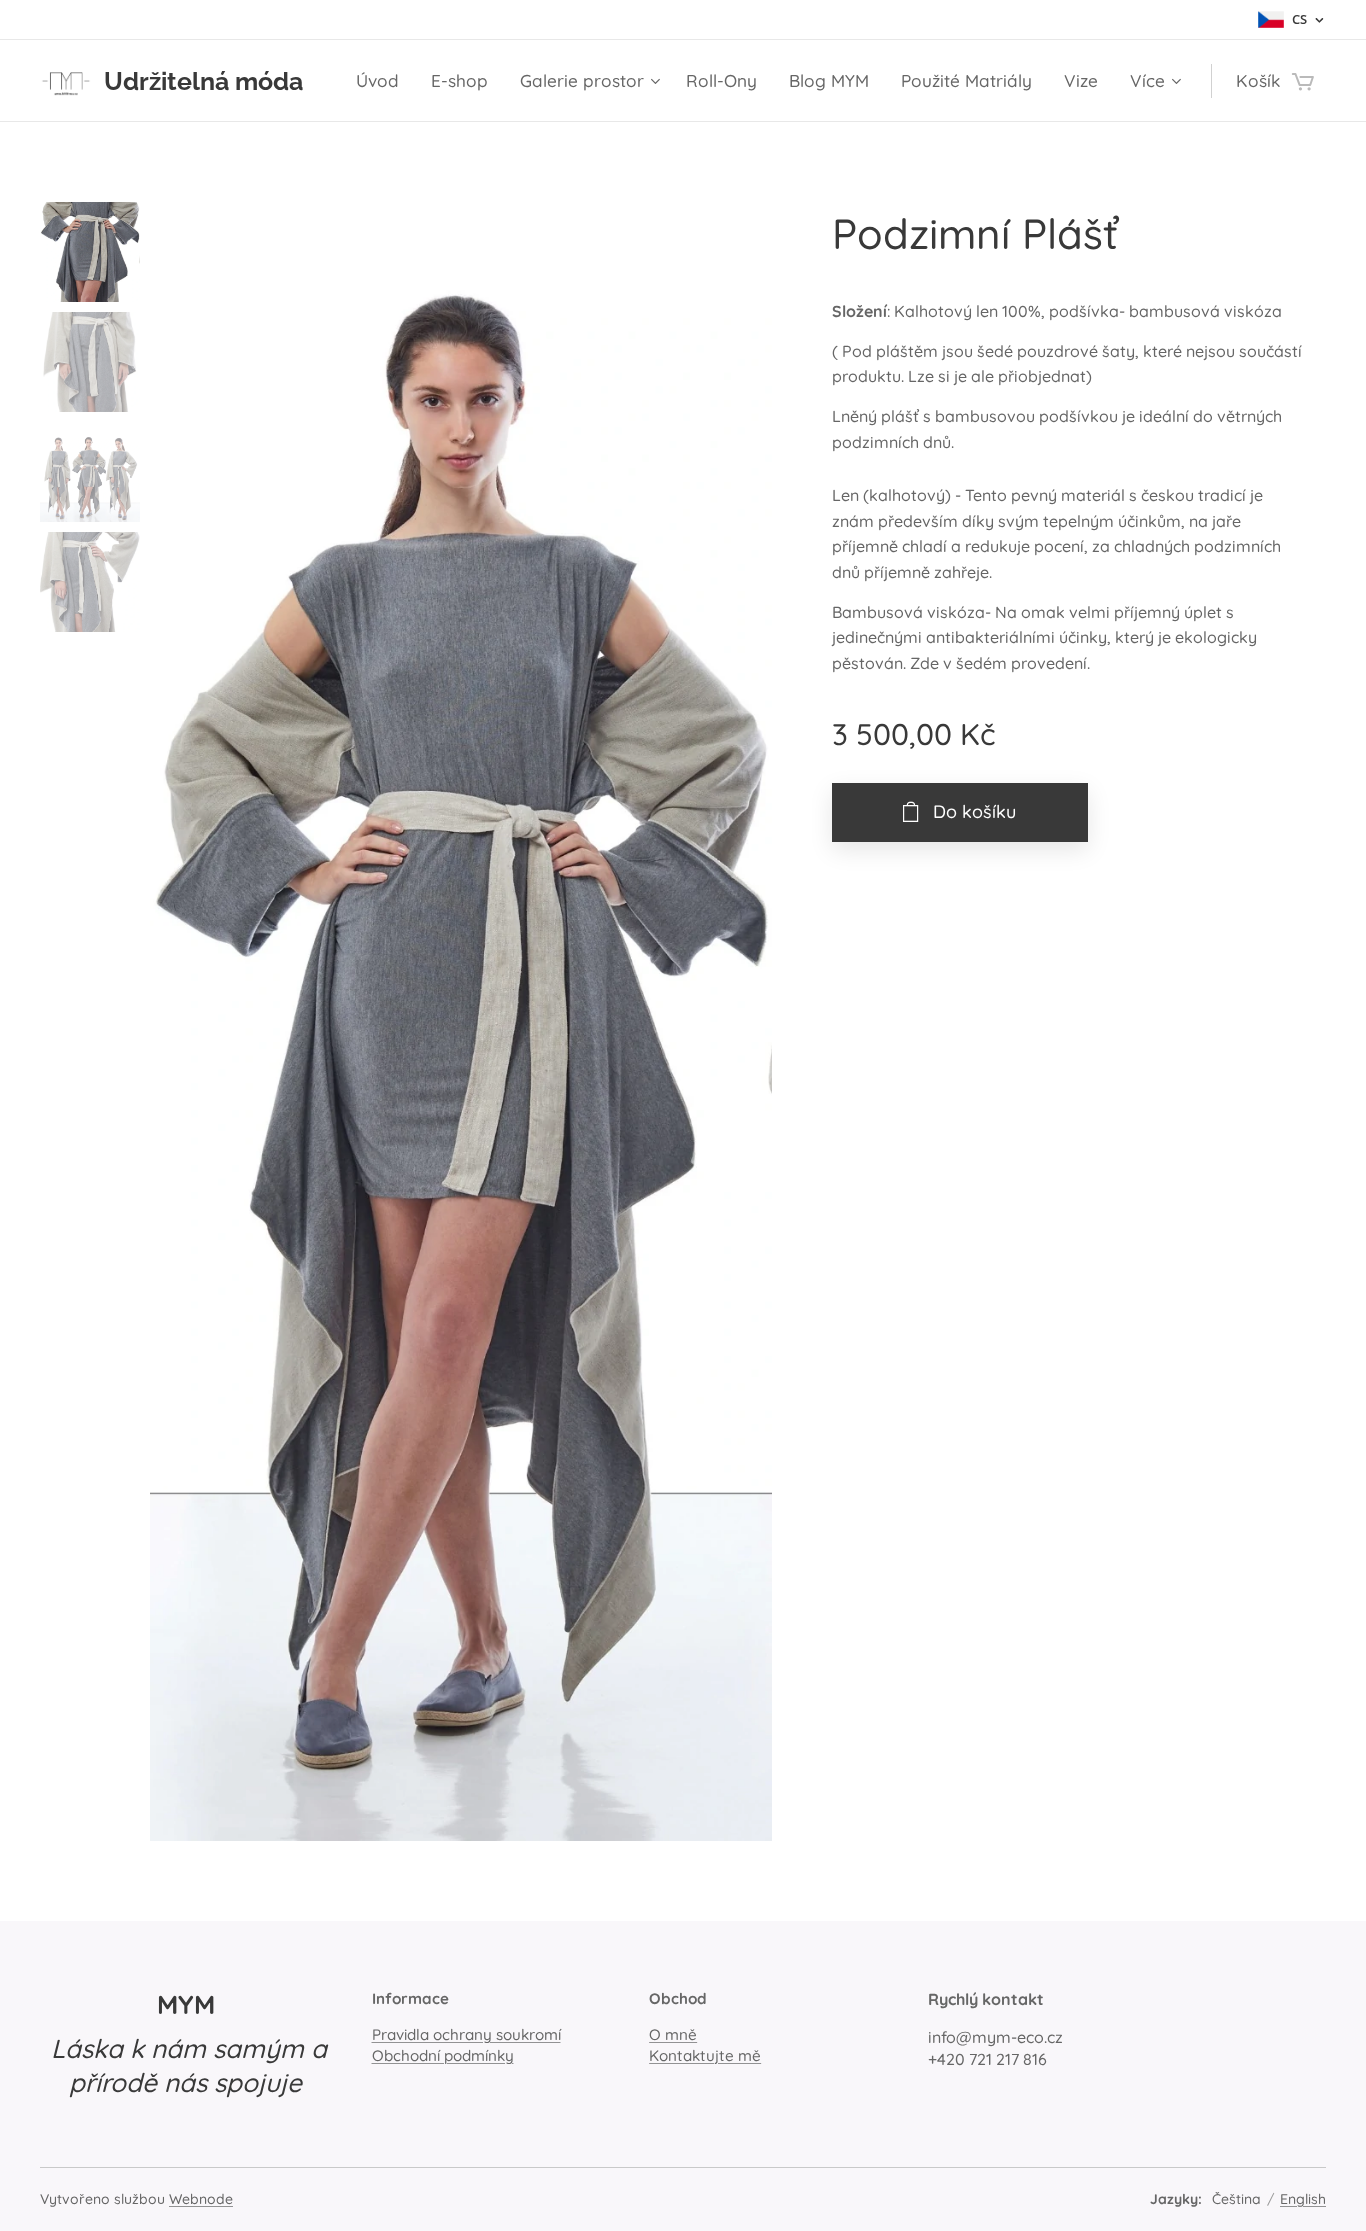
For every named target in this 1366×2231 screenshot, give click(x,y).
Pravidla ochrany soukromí (466, 2034)
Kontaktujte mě (705, 2055)
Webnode (201, 2199)
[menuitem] (383, 81)
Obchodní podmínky (443, 2055)
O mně (673, 2034)
